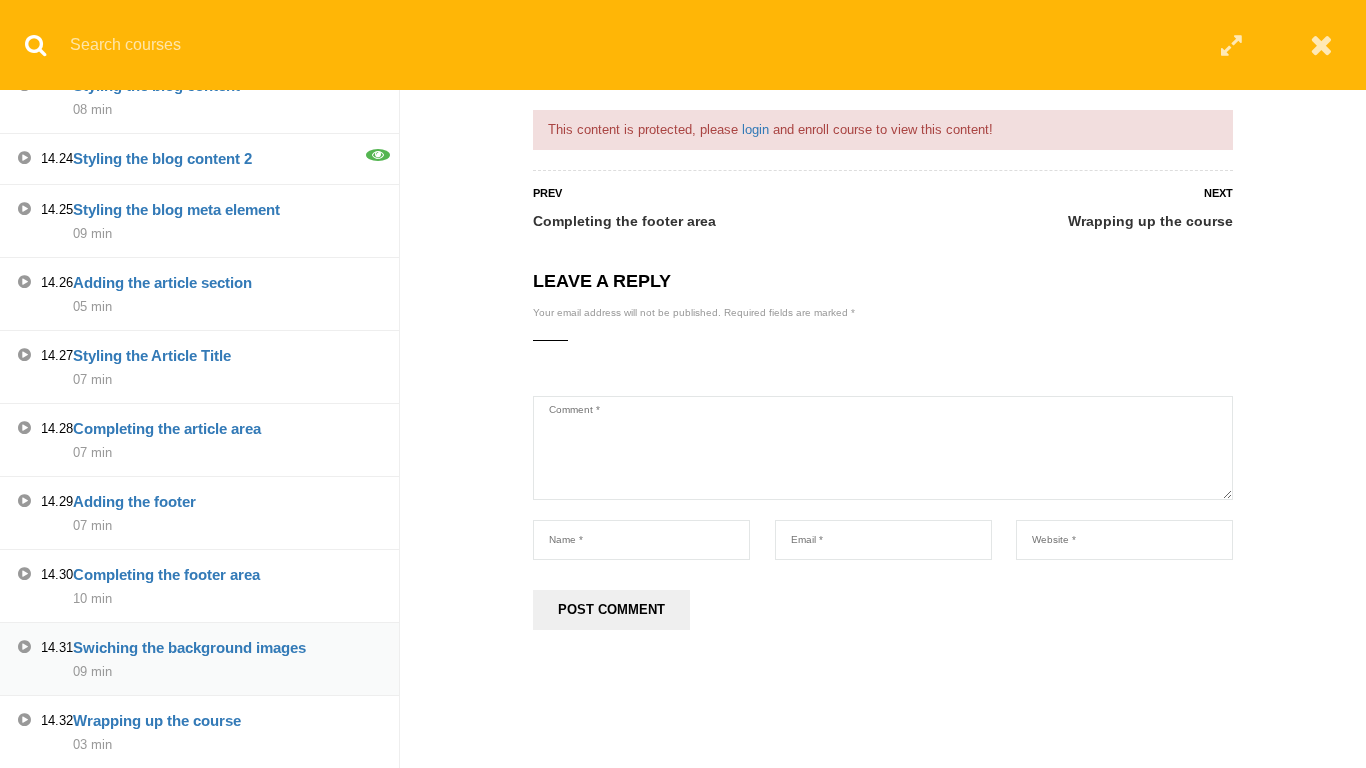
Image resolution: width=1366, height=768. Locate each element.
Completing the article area (167, 428)
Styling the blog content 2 (162, 158)
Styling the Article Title (152, 355)
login (755, 129)
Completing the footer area (624, 221)
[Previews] (378, 155)
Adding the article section (162, 282)
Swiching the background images (189, 647)
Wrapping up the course (1150, 221)
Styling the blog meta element (176, 209)
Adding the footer (134, 501)
